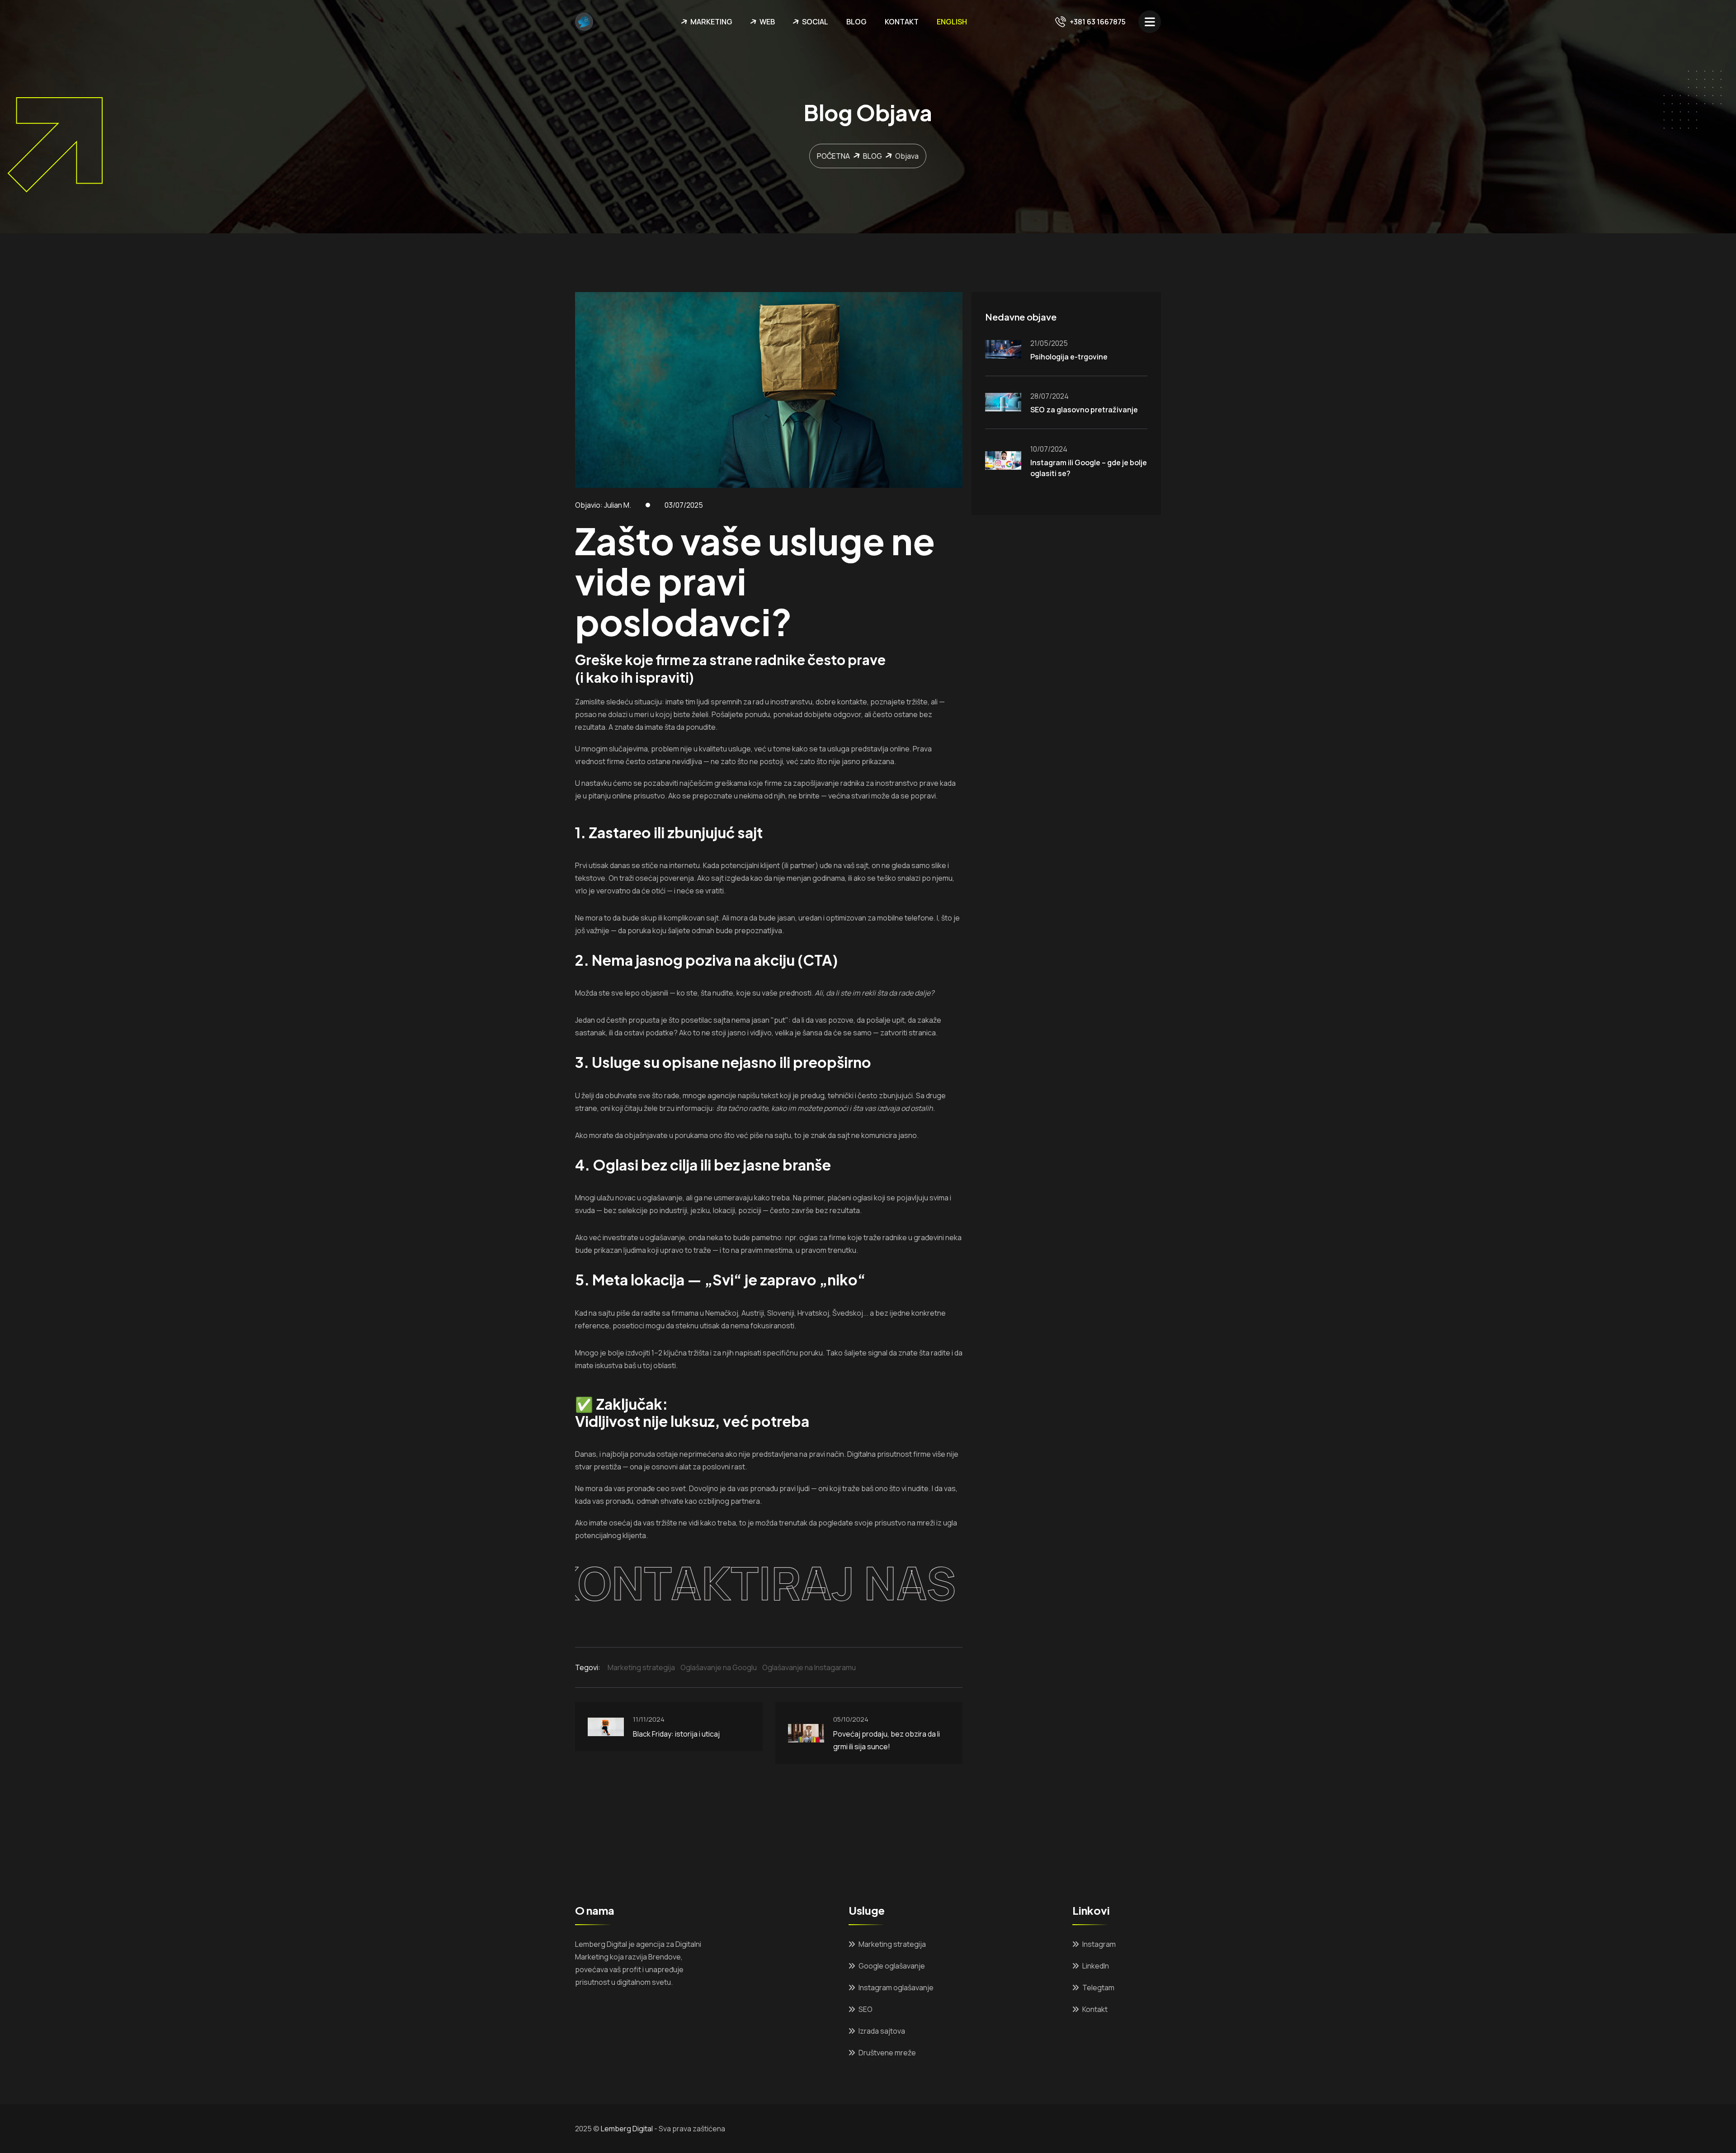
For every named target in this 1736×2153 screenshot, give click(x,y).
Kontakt (902, 22)
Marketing (711, 22)
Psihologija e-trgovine (1069, 357)
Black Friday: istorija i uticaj (676, 1734)
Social (815, 22)
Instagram (1099, 1944)
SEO (866, 2009)
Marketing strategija (641, 1667)
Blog (856, 22)
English (952, 22)
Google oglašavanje (892, 1966)
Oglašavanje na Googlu (719, 1667)
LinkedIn (1096, 1966)
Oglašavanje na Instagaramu (809, 1667)
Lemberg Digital (627, 2129)
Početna (833, 156)
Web (767, 22)
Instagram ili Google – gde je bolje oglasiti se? (1089, 468)
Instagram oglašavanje (896, 1988)
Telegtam (1098, 1988)
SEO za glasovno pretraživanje (1084, 410)
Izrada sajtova (882, 2031)
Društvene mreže (887, 2053)
